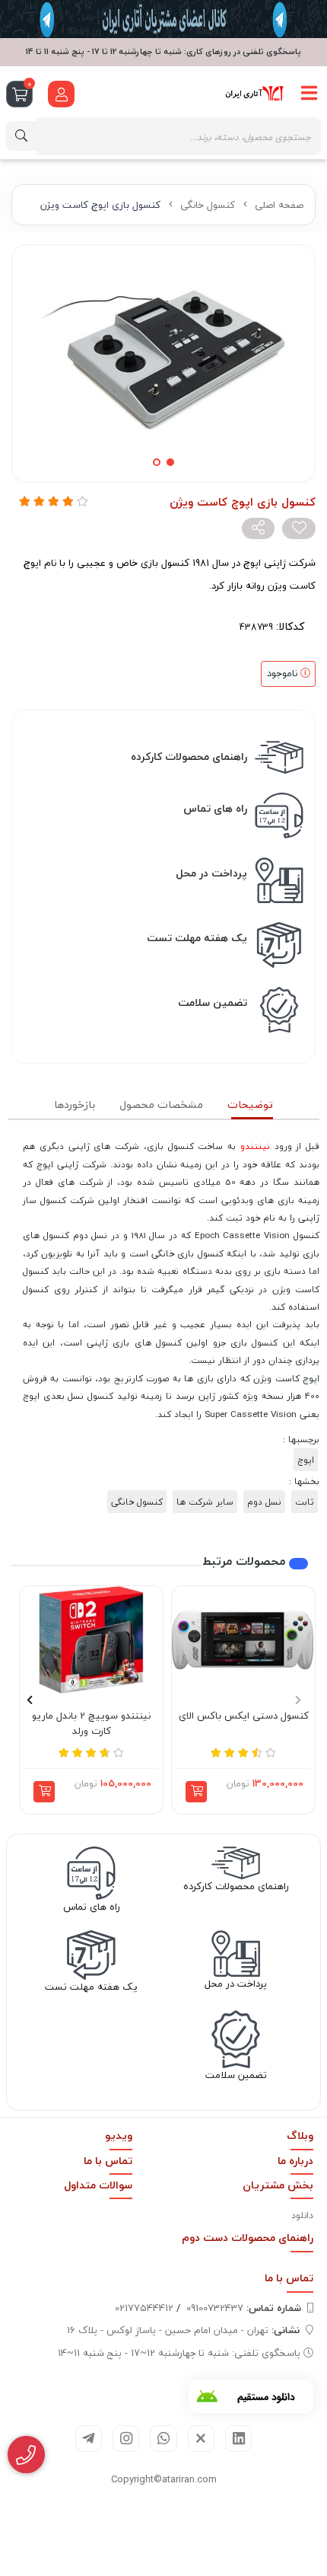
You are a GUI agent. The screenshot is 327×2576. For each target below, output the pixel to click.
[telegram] (89, 2439)
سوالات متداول (98, 2185)
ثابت (305, 1502)
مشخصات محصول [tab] (161, 1104)
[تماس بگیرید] (26, 2455)
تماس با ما (108, 2161)
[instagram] (126, 2439)
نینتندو (255, 1146)
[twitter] (201, 2439)
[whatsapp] (163, 2439)
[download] (251, 2396)
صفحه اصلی (279, 205)
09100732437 (244, 2308)
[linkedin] (238, 2439)
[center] (21, 136)
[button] (196, 1792)
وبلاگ (300, 2135)
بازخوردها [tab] (75, 1104)
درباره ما (295, 2161)
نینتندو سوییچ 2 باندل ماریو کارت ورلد (91, 1724)
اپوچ (306, 1460)
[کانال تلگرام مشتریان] (163, 19)
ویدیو (119, 2135)
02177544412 (144, 2308)
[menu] (310, 94)
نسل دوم (264, 1502)
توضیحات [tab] (250, 1104)
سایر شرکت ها (205, 1502)
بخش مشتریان (278, 2185)
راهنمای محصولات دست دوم (248, 2238)
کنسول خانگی (208, 205)
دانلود (302, 2215)
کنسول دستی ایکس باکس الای (244, 1716)
